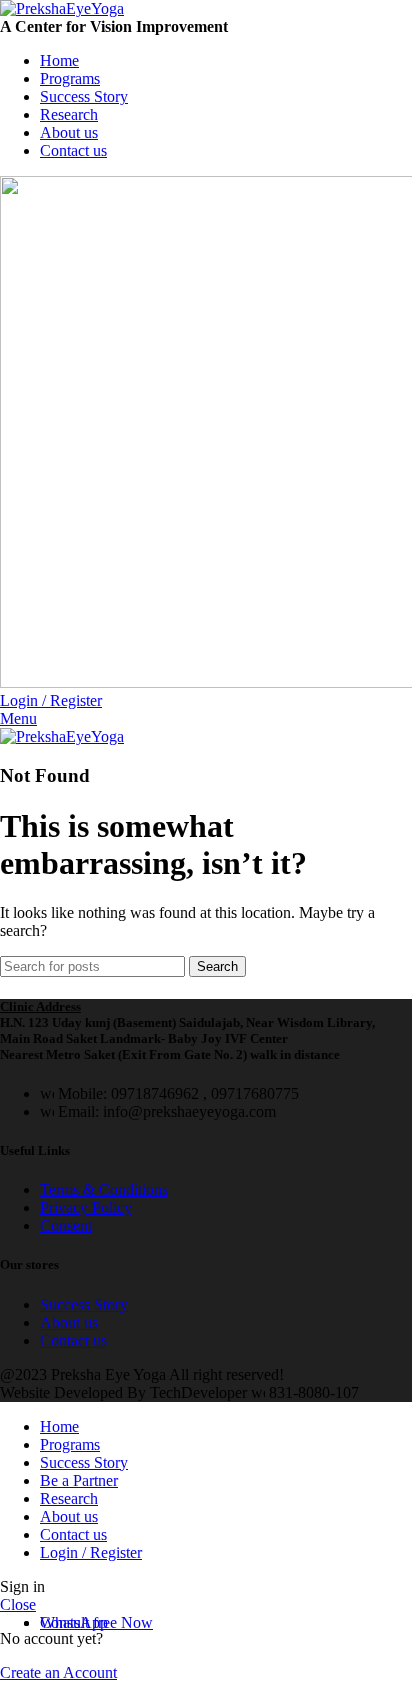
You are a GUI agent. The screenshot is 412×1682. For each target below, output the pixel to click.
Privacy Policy (86, 1207)
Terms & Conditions (104, 1189)
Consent (66, 1225)
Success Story (84, 1304)
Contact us (73, 1340)
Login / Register (91, 1552)
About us (69, 1322)
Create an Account (58, 1672)
